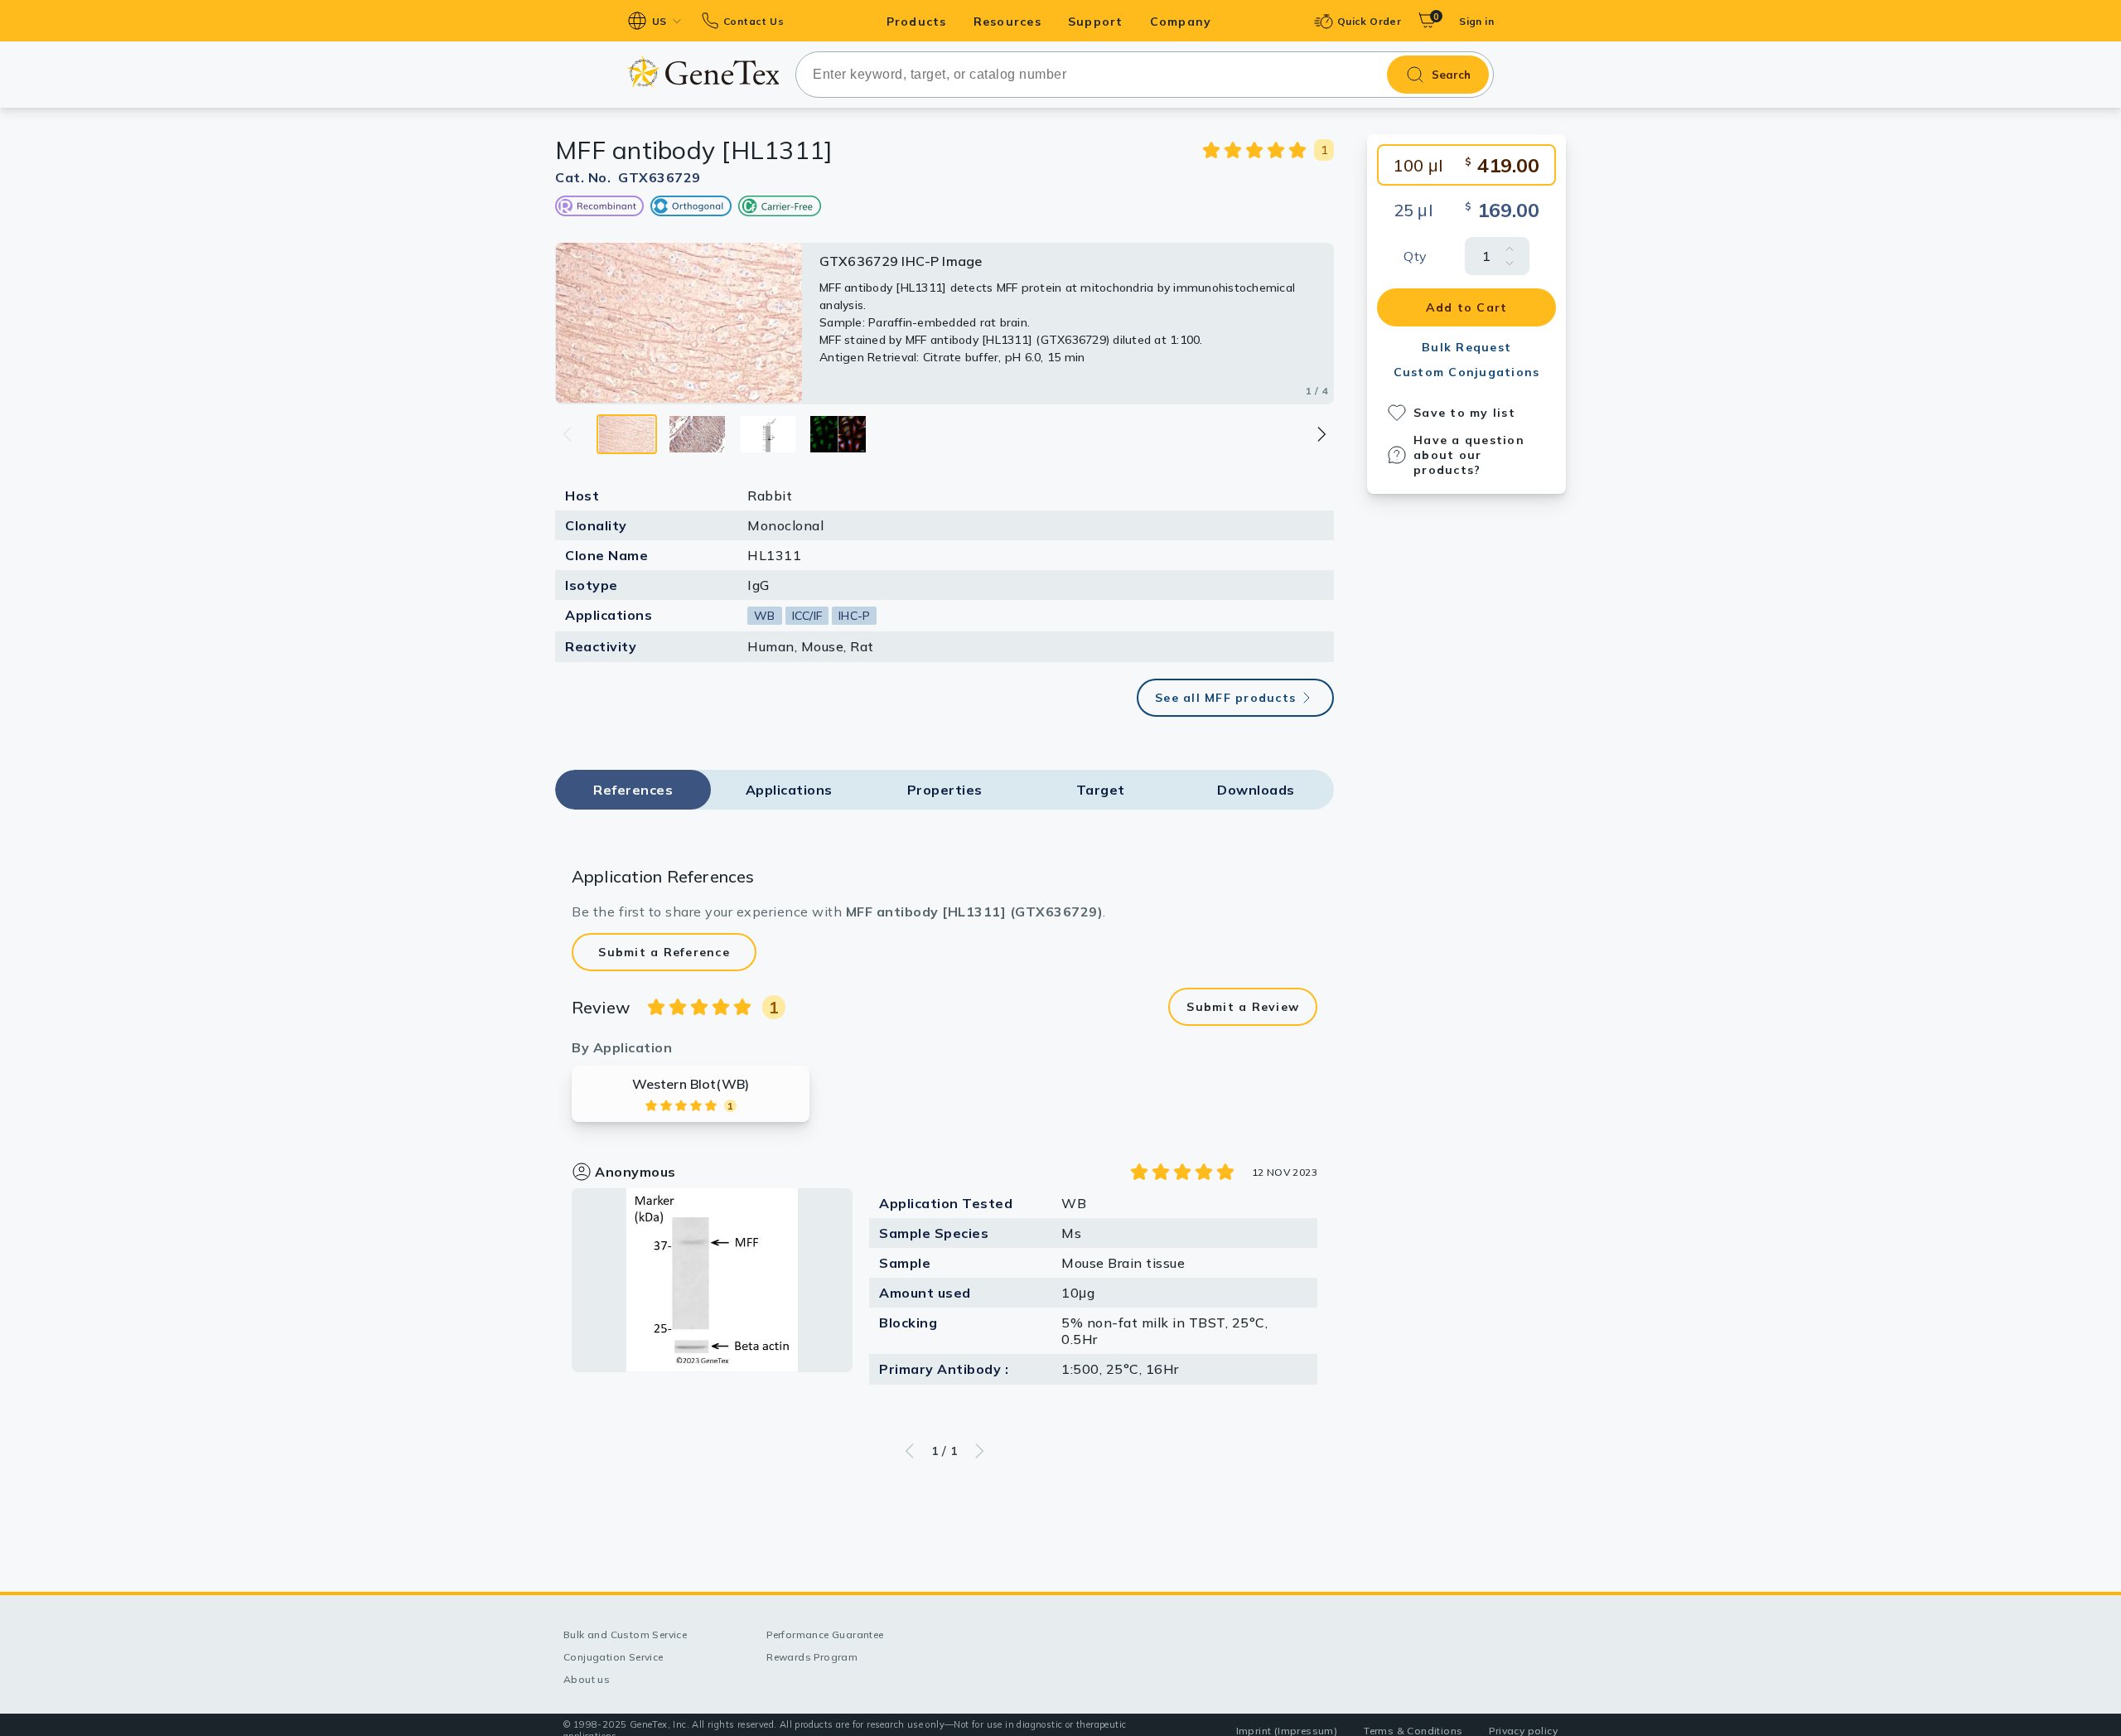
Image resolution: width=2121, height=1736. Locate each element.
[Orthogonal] (691, 206)
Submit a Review (1243, 1007)
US (659, 21)
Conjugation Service (614, 1657)
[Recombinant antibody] (599, 206)
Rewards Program (812, 1657)
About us (587, 1679)
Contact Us (754, 21)
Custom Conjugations (1467, 372)
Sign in (1476, 21)
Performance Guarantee (825, 1634)
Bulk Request (1466, 347)
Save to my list (1464, 413)
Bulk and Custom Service (625, 1634)
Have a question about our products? (1469, 455)
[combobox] (1145, 75)
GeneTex (703, 72)
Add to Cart (1467, 307)
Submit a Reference (664, 952)
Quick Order (1369, 21)
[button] (1321, 434)
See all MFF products (1225, 698)
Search (1451, 75)
